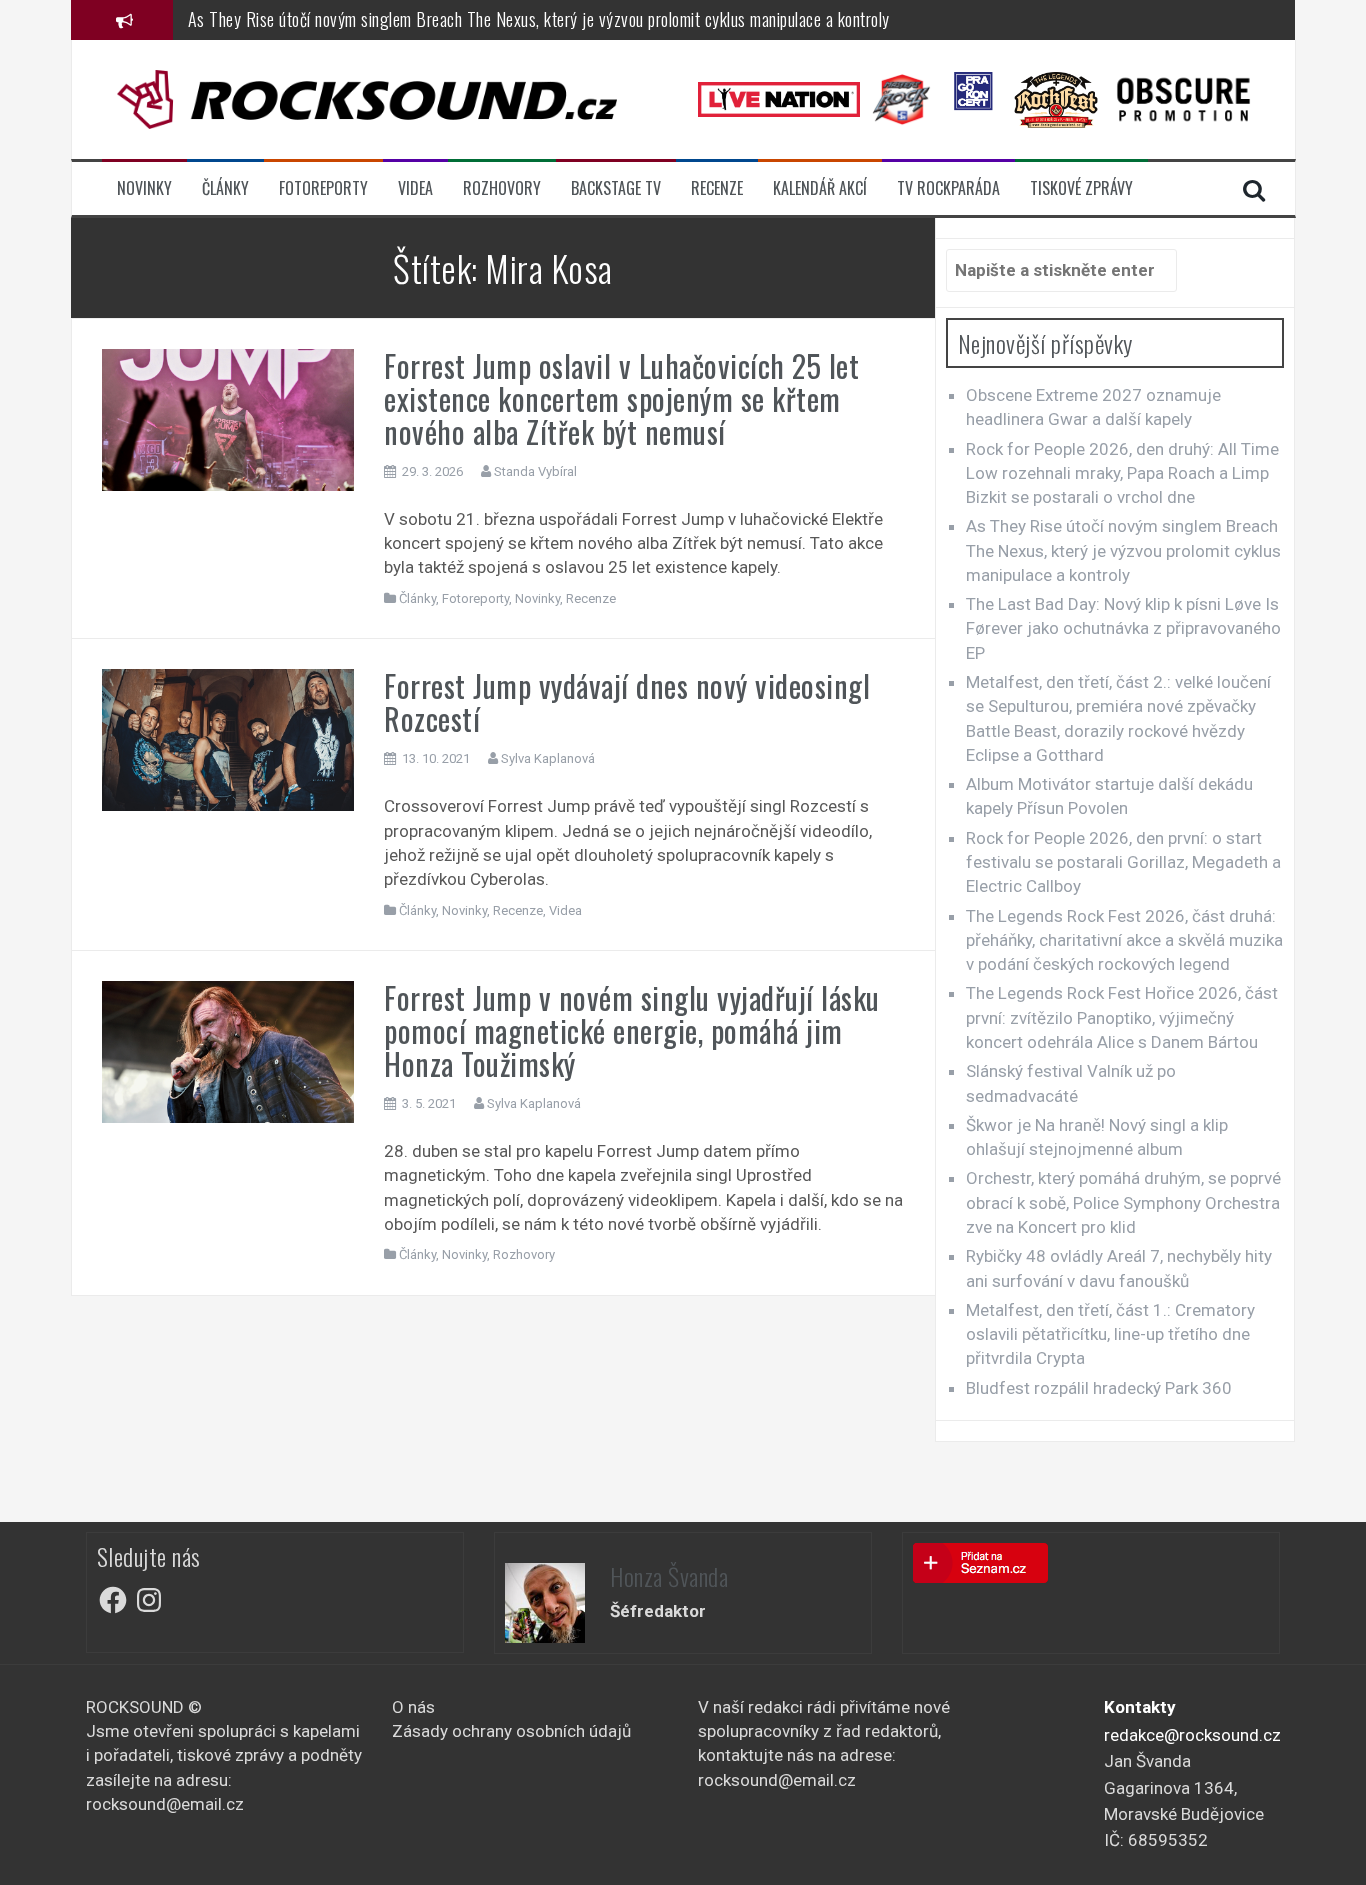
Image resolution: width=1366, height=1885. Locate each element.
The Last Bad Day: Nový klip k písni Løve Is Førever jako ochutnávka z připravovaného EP (1123, 628)
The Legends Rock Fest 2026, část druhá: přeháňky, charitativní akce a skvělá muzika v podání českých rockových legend (1124, 940)
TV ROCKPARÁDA (948, 188)
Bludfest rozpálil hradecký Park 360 (1099, 1388)
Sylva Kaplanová (548, 758)
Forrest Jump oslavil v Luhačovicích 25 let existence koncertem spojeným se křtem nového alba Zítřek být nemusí (621, 398)
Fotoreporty (323, 188)
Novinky (144, 188)
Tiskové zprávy (1081, 188)
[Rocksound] (367, 98)
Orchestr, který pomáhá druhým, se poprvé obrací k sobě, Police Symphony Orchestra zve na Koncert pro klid (1123, 1202)
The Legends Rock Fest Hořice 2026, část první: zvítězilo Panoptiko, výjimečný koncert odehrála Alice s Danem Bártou (1122, 1017)
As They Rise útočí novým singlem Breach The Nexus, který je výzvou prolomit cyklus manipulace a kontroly (539, 19)
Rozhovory (502, 188)
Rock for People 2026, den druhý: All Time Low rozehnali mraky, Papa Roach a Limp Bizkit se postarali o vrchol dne (1122, 473)
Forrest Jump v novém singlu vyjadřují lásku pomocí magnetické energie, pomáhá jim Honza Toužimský (632, 1030)
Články (225, 188)
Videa (415, 188)
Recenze (717, 188)
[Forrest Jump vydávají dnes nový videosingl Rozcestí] (228, 739)
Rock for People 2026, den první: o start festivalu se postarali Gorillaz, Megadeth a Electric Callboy (1123, 862)
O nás (413, 1707)
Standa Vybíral (535, 471)
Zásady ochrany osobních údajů (511, 1731)
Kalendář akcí (820, 188)
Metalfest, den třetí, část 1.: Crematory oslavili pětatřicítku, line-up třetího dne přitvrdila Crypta (1110, 1334)
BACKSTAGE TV (616, 188)
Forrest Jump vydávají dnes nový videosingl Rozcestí (627, 702)
